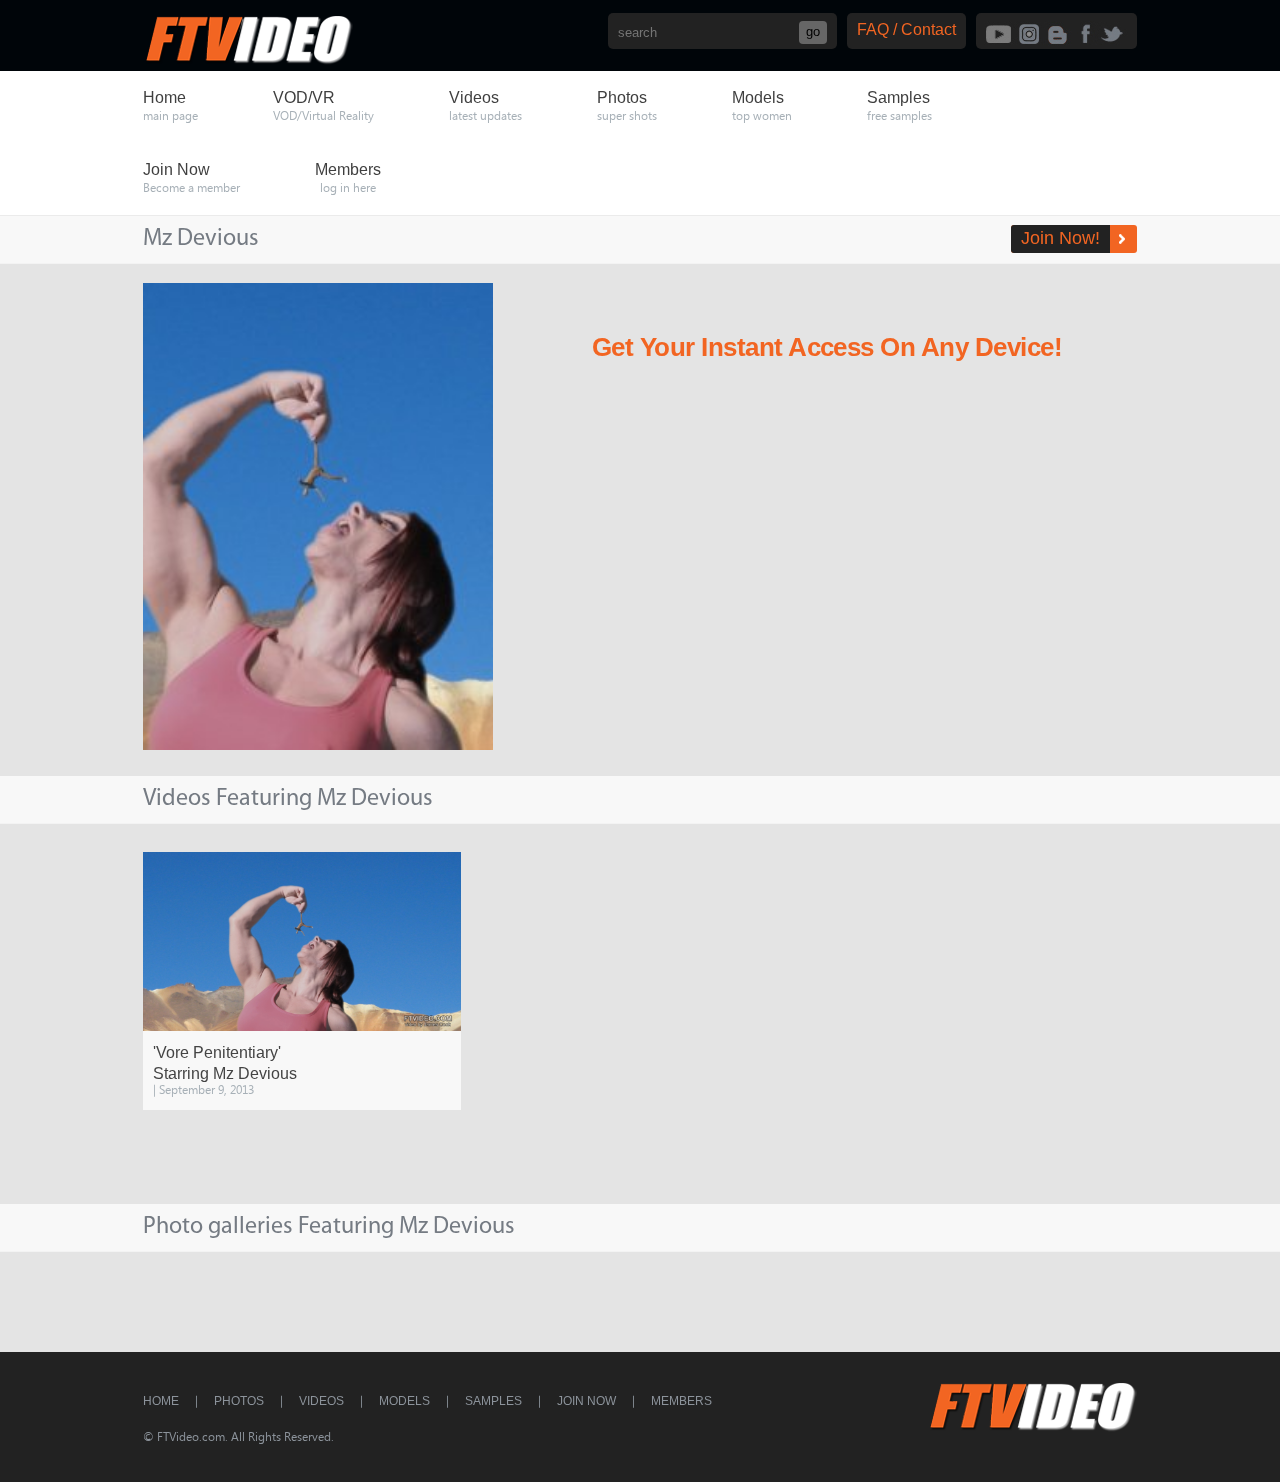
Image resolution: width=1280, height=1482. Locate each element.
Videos (321, 1401)
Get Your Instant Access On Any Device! (827, 347)
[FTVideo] (248, 59)
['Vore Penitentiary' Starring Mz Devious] (302, 941)
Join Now (586, 1401)
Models (404, 1401)
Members (681, 1401)
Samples (493, 1401)
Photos (239, 1401)
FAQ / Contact (906, 29)
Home (161, 1401)
